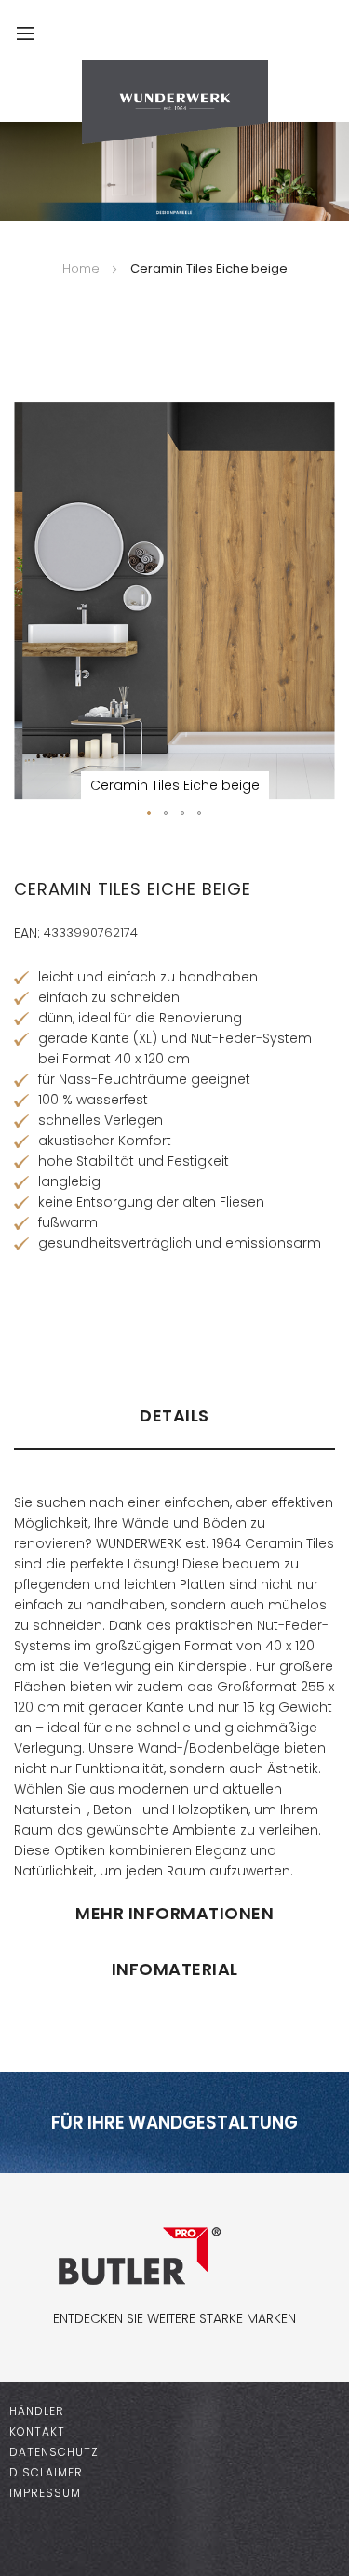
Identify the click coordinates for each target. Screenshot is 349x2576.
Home (81, 268)
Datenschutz (54, 2452)
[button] (150, 814)
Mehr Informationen (174, 1913)
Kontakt (37, 2431)
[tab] (174, 1424)
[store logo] (174, 102)
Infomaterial (175, 1969)
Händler (37, 2411)
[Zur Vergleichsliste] (269, 42)
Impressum (45, 2493)
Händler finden (71, 1314)
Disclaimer (46, 2472)
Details (174, 1415)
